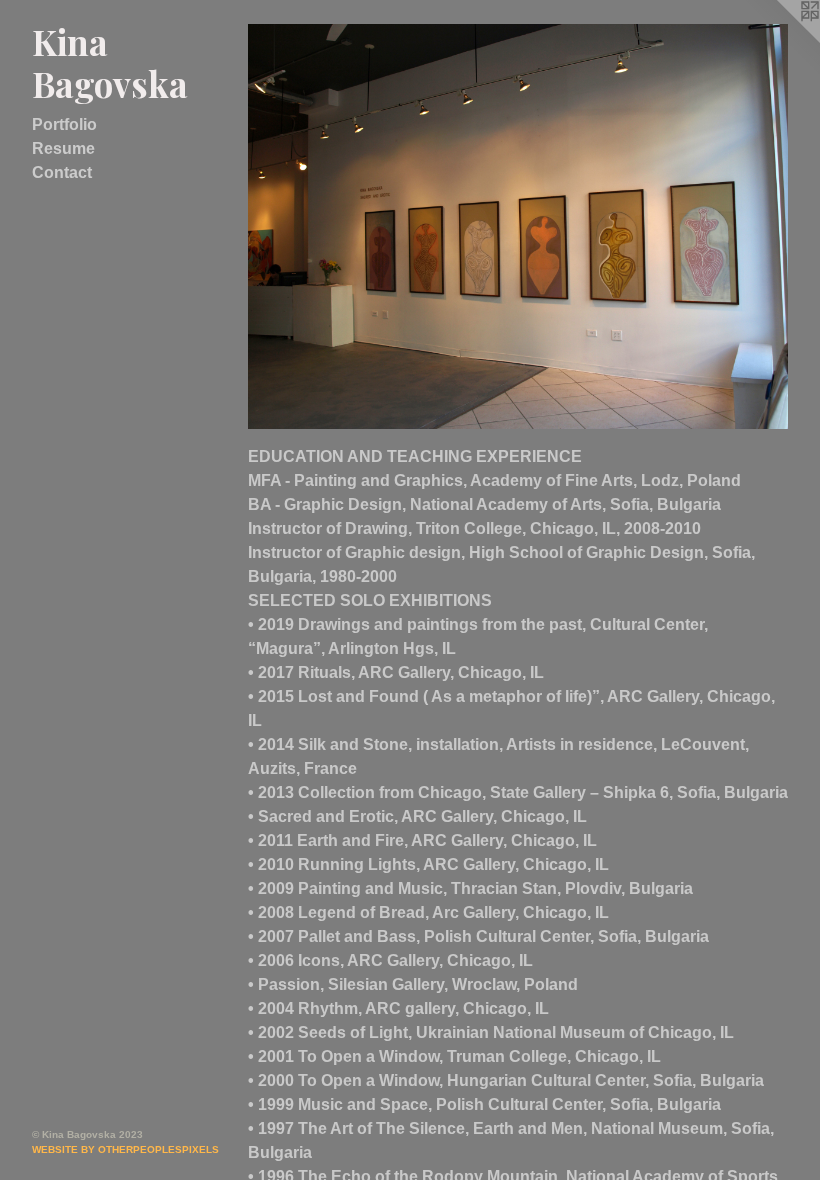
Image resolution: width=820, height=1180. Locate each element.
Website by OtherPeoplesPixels (125, 1149)
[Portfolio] (518, 226)
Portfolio (64, 124)
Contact (62, 172)
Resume (63, 148)
